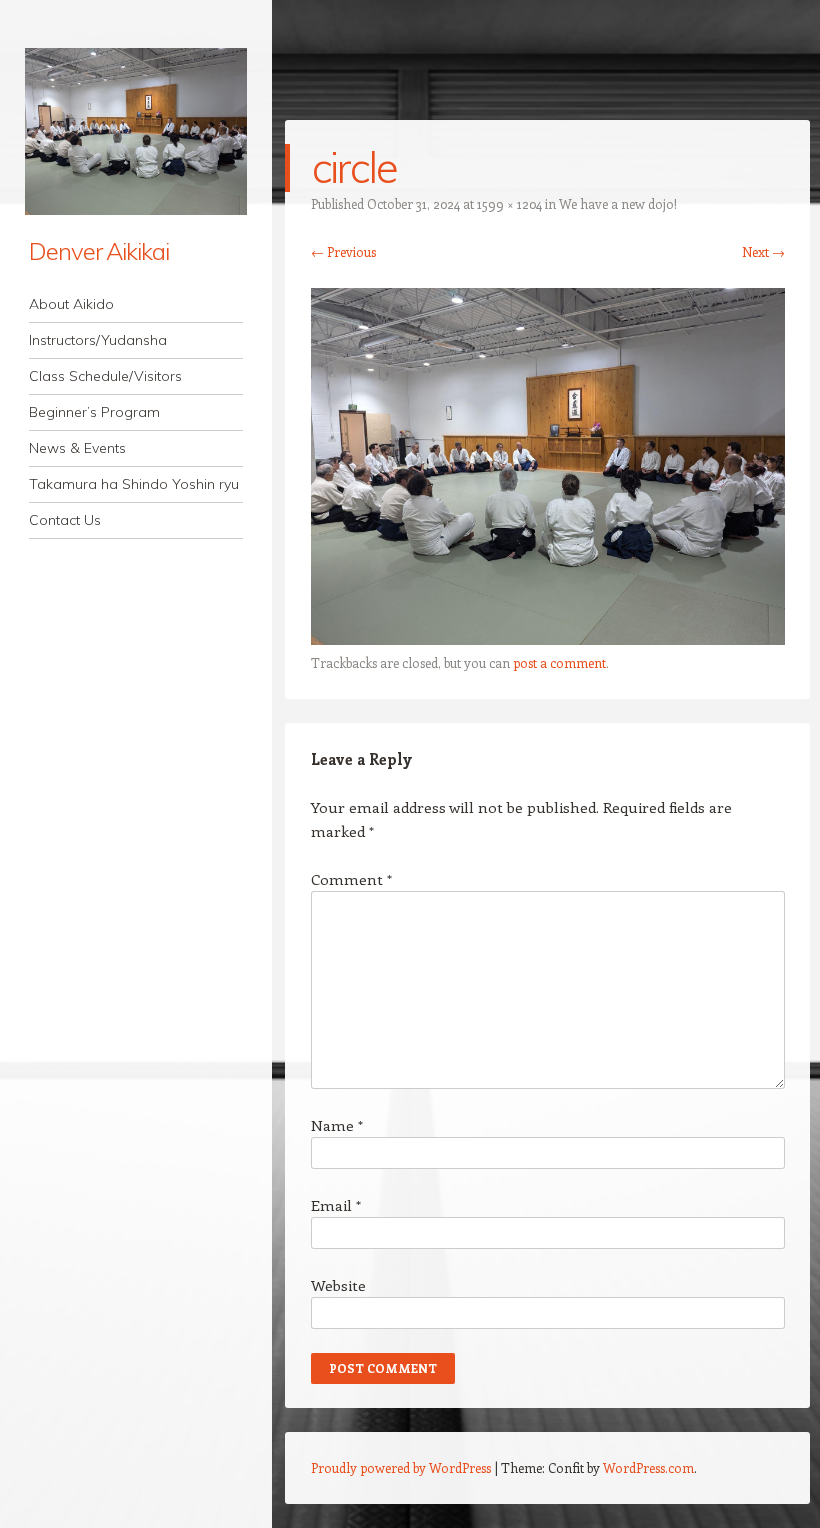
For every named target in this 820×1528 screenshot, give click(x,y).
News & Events (77, 448)
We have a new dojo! (618, 203)
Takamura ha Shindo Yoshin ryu (134, 484)
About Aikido (71, 304)
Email (336, 1205)
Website (338, 1285)
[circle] (548, 639)
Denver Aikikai (99, 251)
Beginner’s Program (94, 412)
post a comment (559, 662)
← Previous (343, 251)
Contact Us (65, 520)
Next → (763, 251)
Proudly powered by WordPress (401, 1467)
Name (337, 1125)
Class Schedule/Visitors (105, 376)
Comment (351, 879)
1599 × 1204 (509, 203)
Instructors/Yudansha (98, 340)
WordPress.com (648, 1467)
